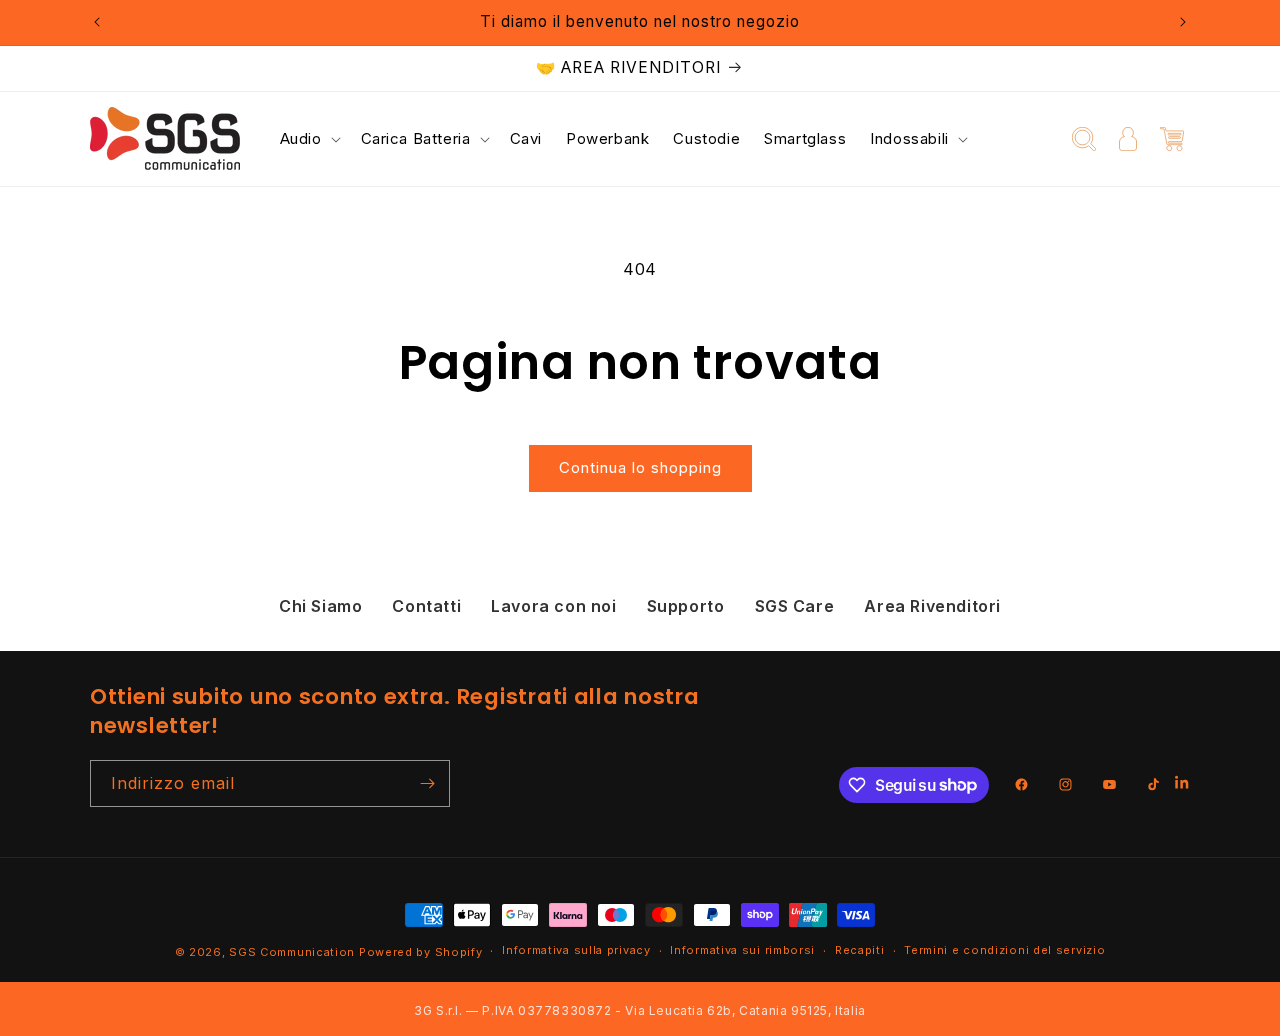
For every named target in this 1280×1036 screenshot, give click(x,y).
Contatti (426, 606)
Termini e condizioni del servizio (1004, 950)
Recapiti (860, 950)
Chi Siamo (320, 606)
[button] (308, 139)
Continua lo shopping (640, 467)
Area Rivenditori (932, 606)
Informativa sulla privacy (576, 950)
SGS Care (795, 606)
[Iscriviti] (427, 783)
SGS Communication (292, 952)
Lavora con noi (553, 606)
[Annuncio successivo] (1183, 22)
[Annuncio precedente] (97, 22)
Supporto (686, 606)
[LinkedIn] (1182, 784)
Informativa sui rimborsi (742, 950)
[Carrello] (1172, 139)
